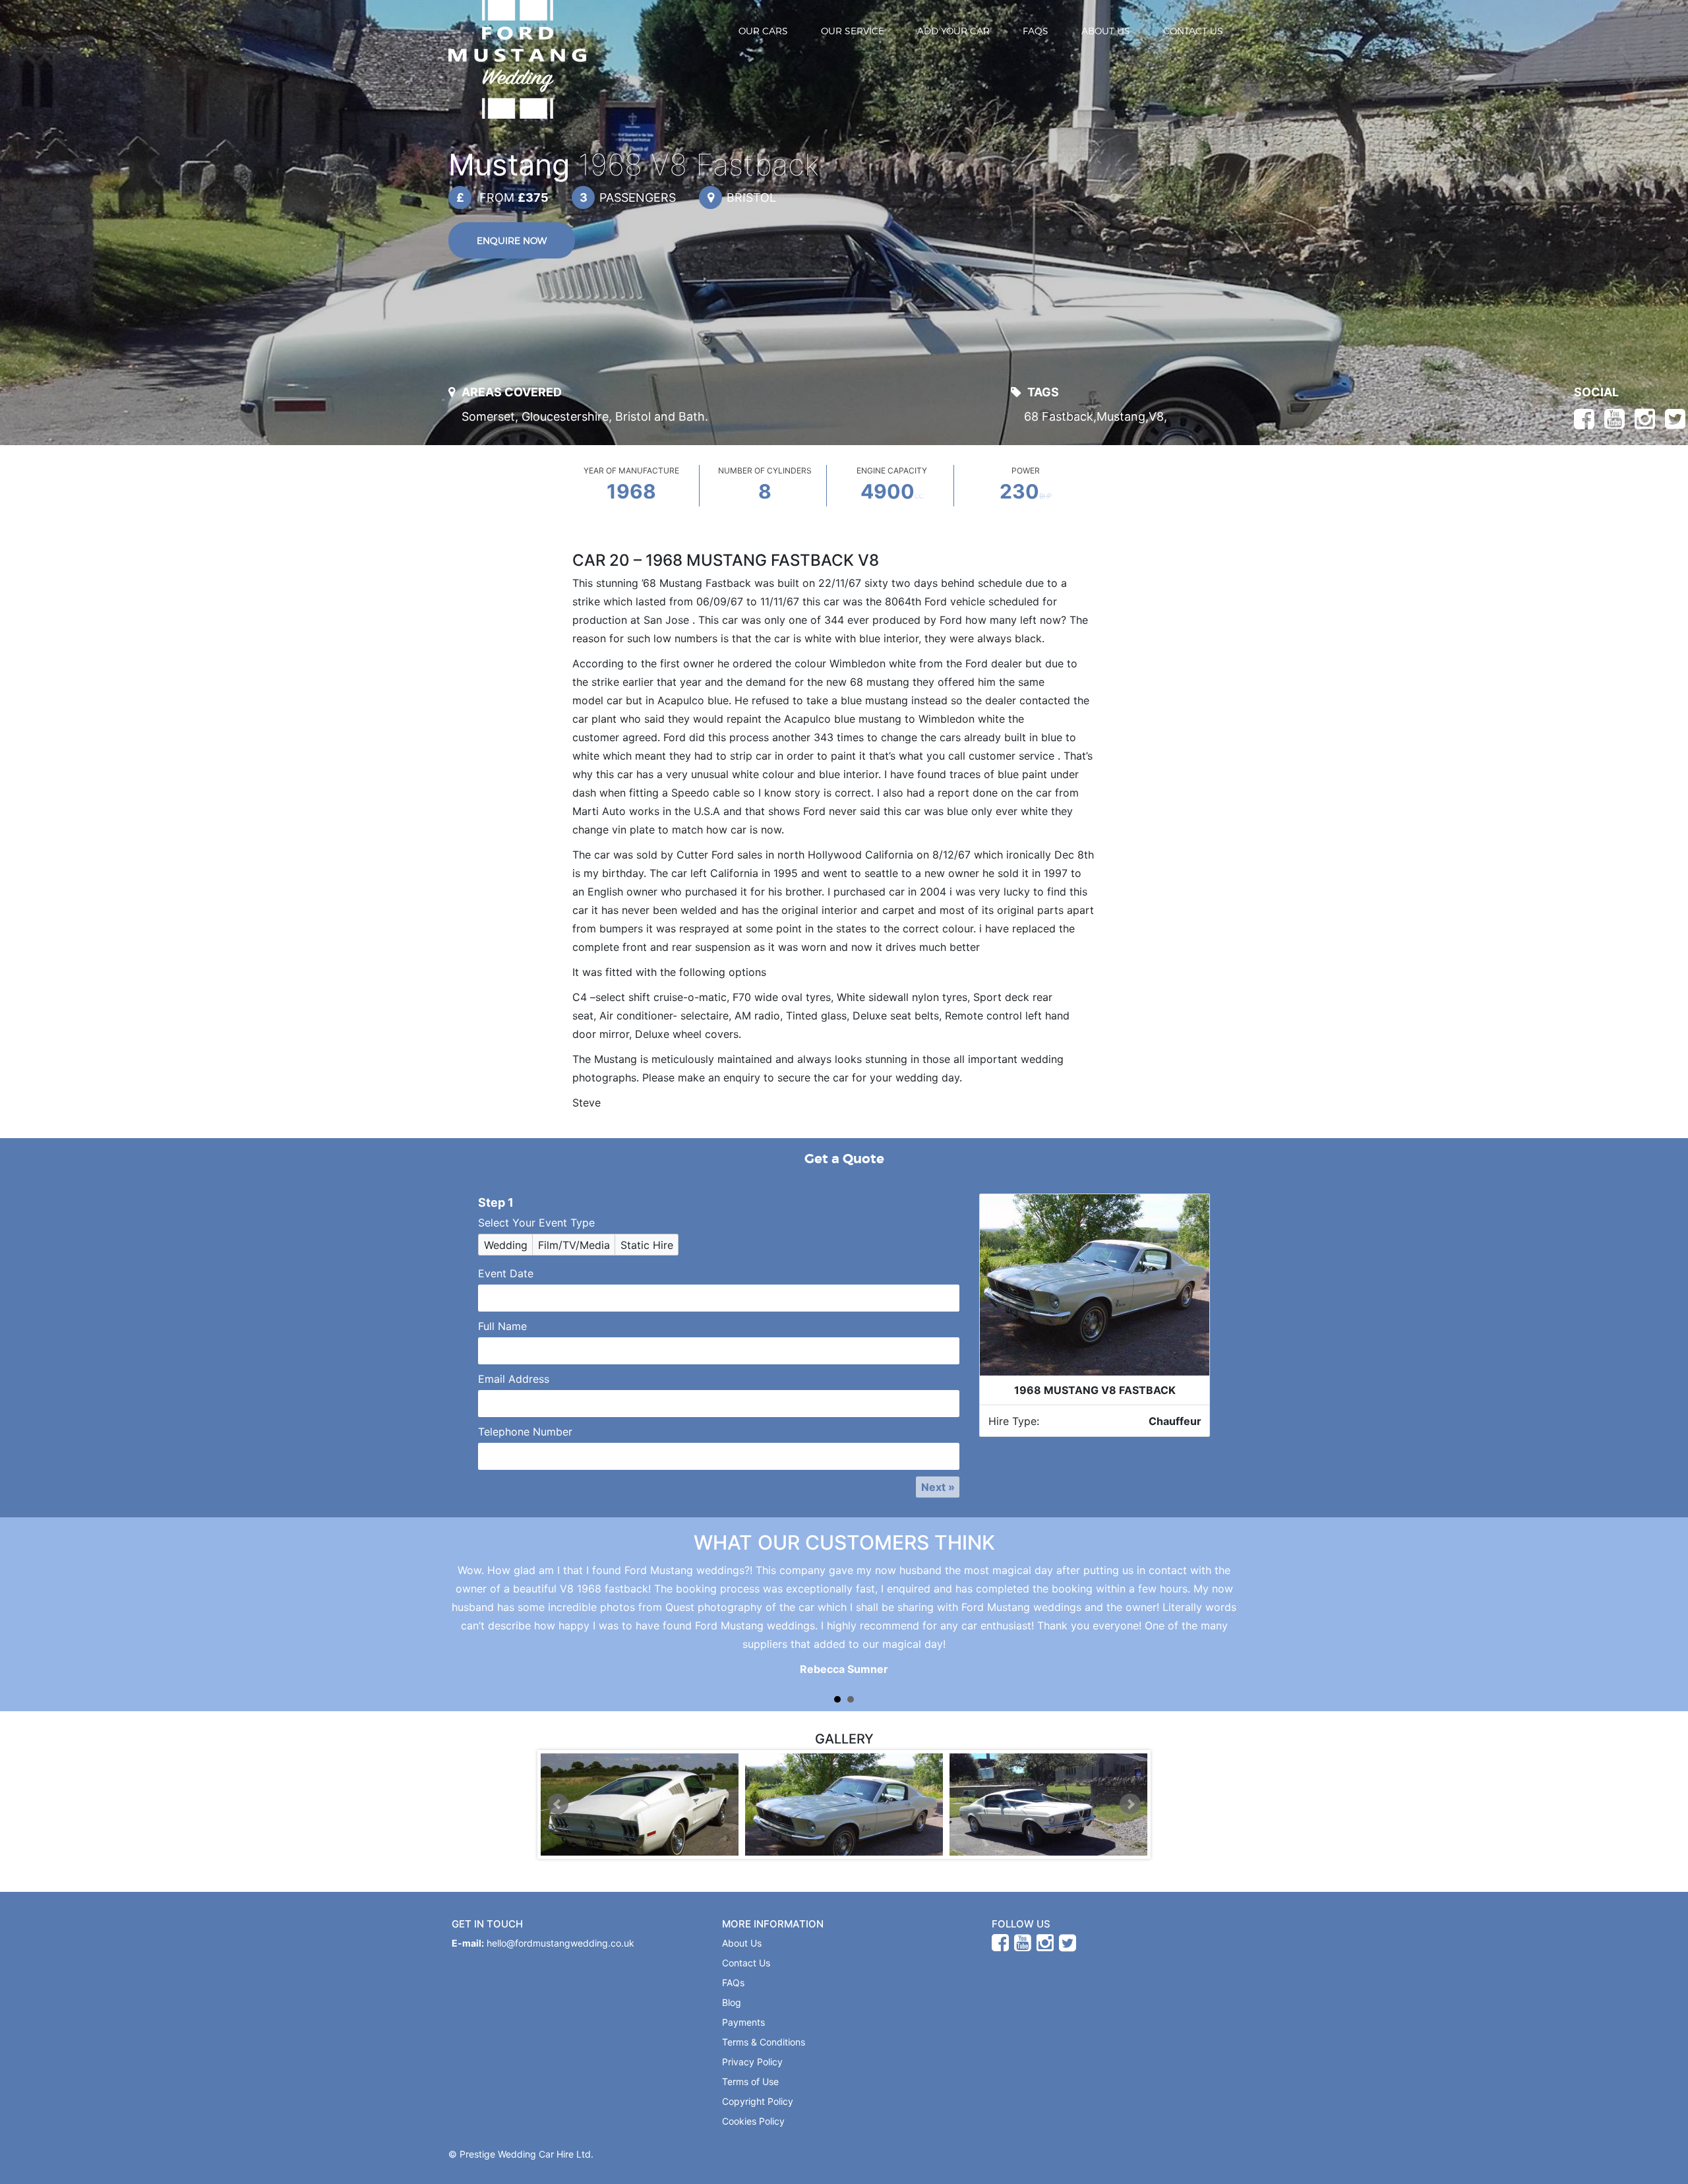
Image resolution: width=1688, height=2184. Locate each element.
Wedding (506, 1245)
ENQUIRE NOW (512, 240)
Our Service (853, 31)
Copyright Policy (758, 2101)
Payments (743, 2022)
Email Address (514, 1379)
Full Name (502, 1326)
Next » (938, 1487)
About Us (1106, 31)
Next (1130, 1804)
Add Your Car (953, 31)
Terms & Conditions (764, 2042)
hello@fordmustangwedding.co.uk (560, 1943)
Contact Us (1193, 31)
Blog (732, 2002)
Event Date (506, 1273)
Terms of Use (750, 2081)
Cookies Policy (753, 2121)
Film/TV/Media (574, 1245)
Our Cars (763, 31)
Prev (558, 1804)
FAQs (1036, 31)
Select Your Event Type (536, 1223)
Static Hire (647, 1245)
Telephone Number (525, 1432)
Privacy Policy (752, 2062)
